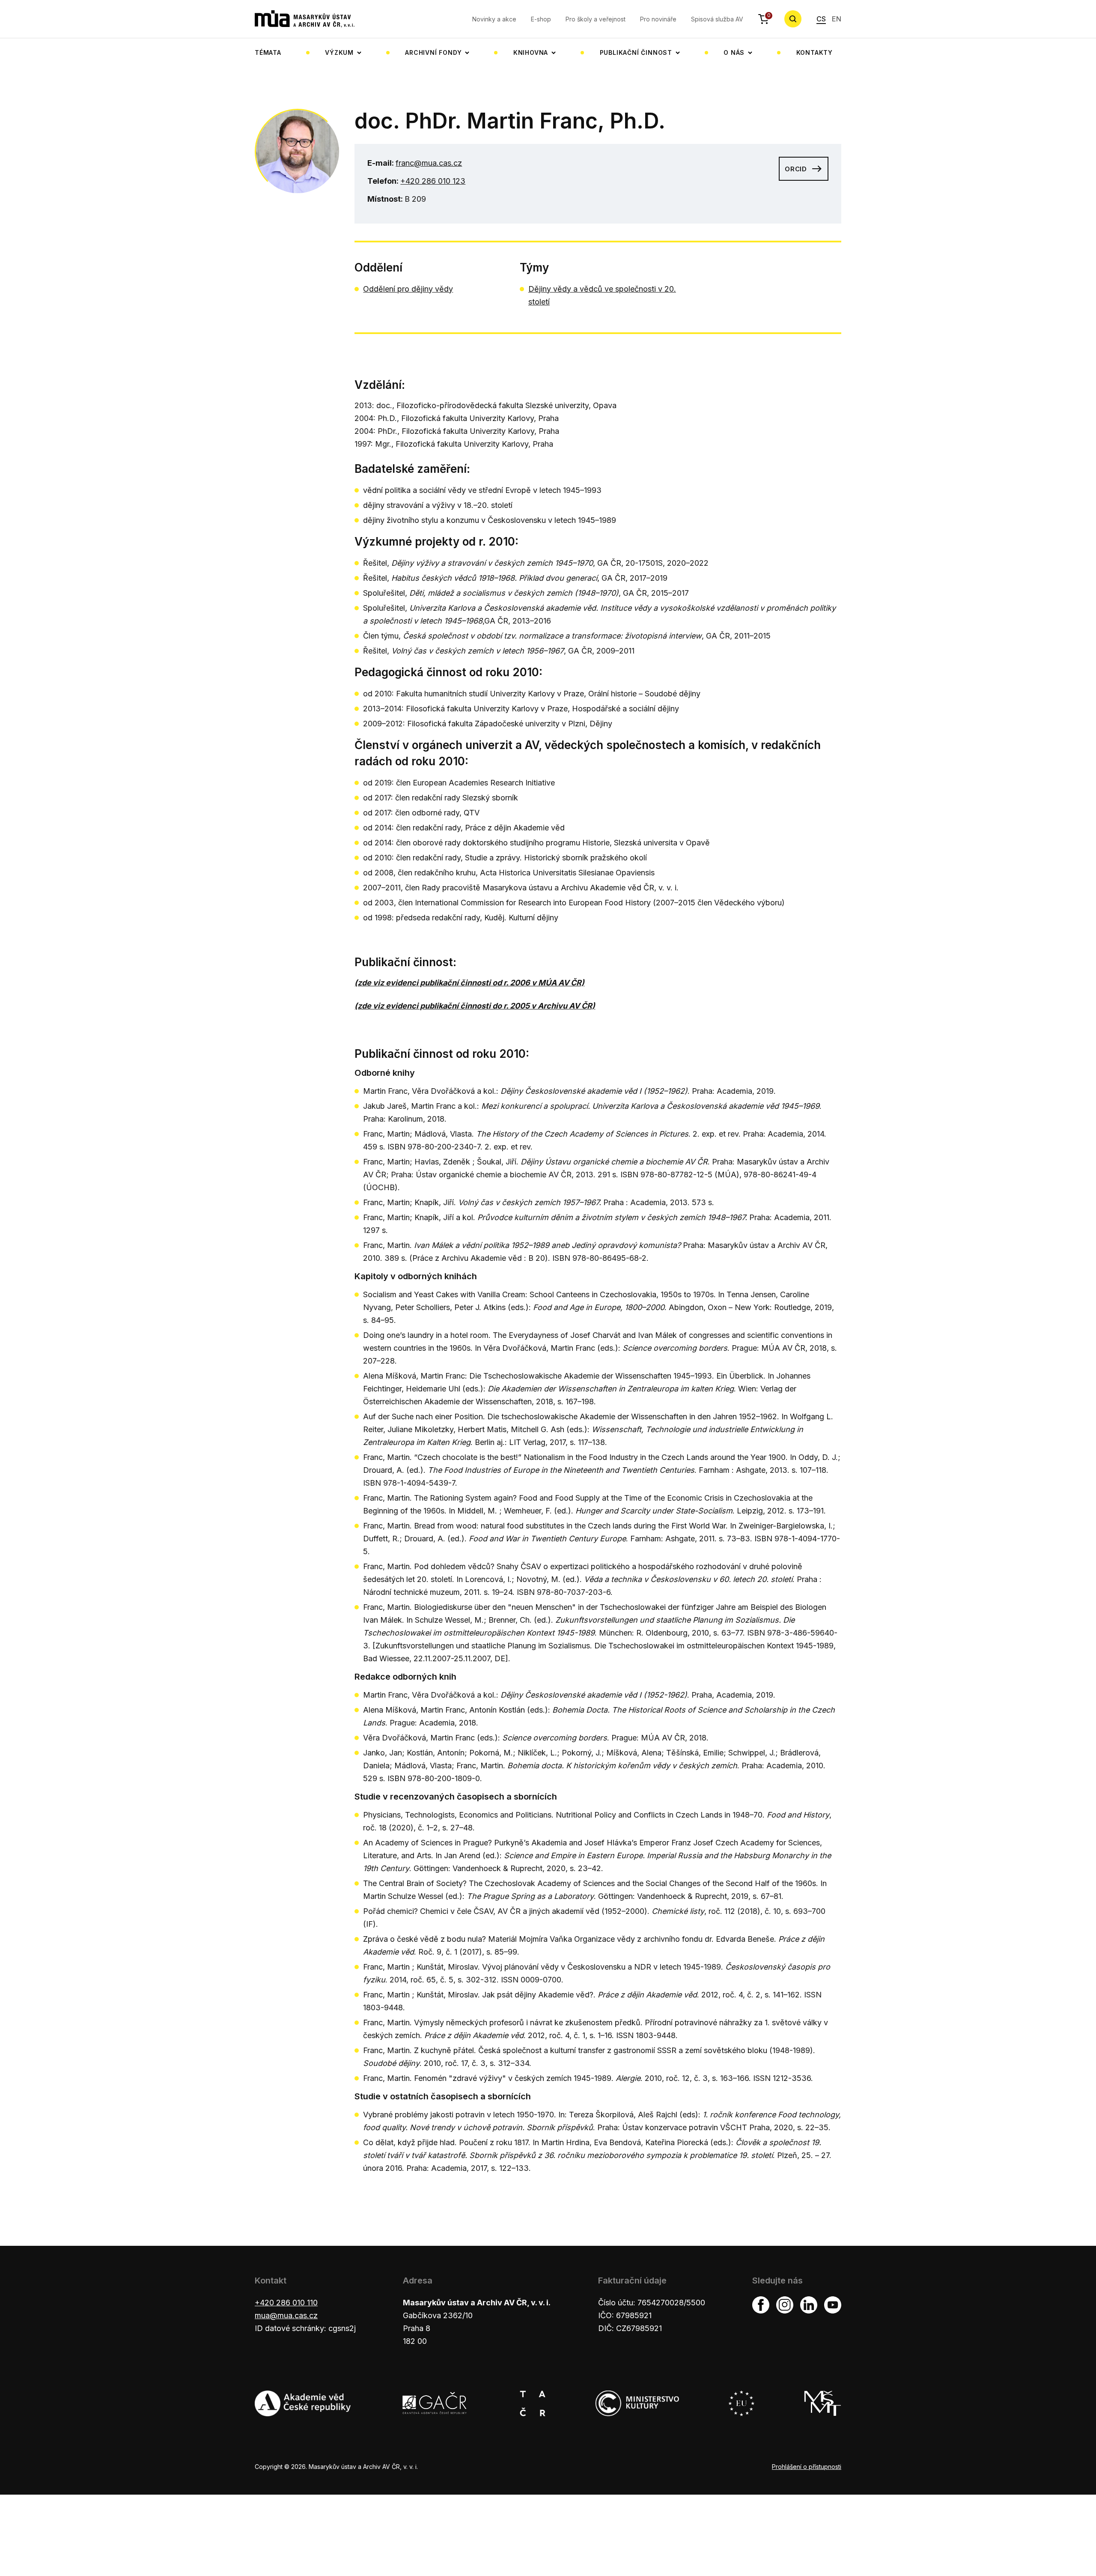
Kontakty (815, 52)
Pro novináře (658, 19)
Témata (268, 52)
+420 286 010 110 (286, 2303)
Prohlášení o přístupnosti (807, 2467)
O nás (734, 52)
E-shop (541, 19)
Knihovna (531, 52)
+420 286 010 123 (433, 181)
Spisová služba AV (717, 19)
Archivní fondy (433, 52)
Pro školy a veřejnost (596, 19)
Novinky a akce (494, 19)
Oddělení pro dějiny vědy (408, 289)
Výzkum (339, 52)
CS (821, 19)
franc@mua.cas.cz (429, 163)
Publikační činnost (636, 52)
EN (837, 19)
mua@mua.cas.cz (286, 2315)
